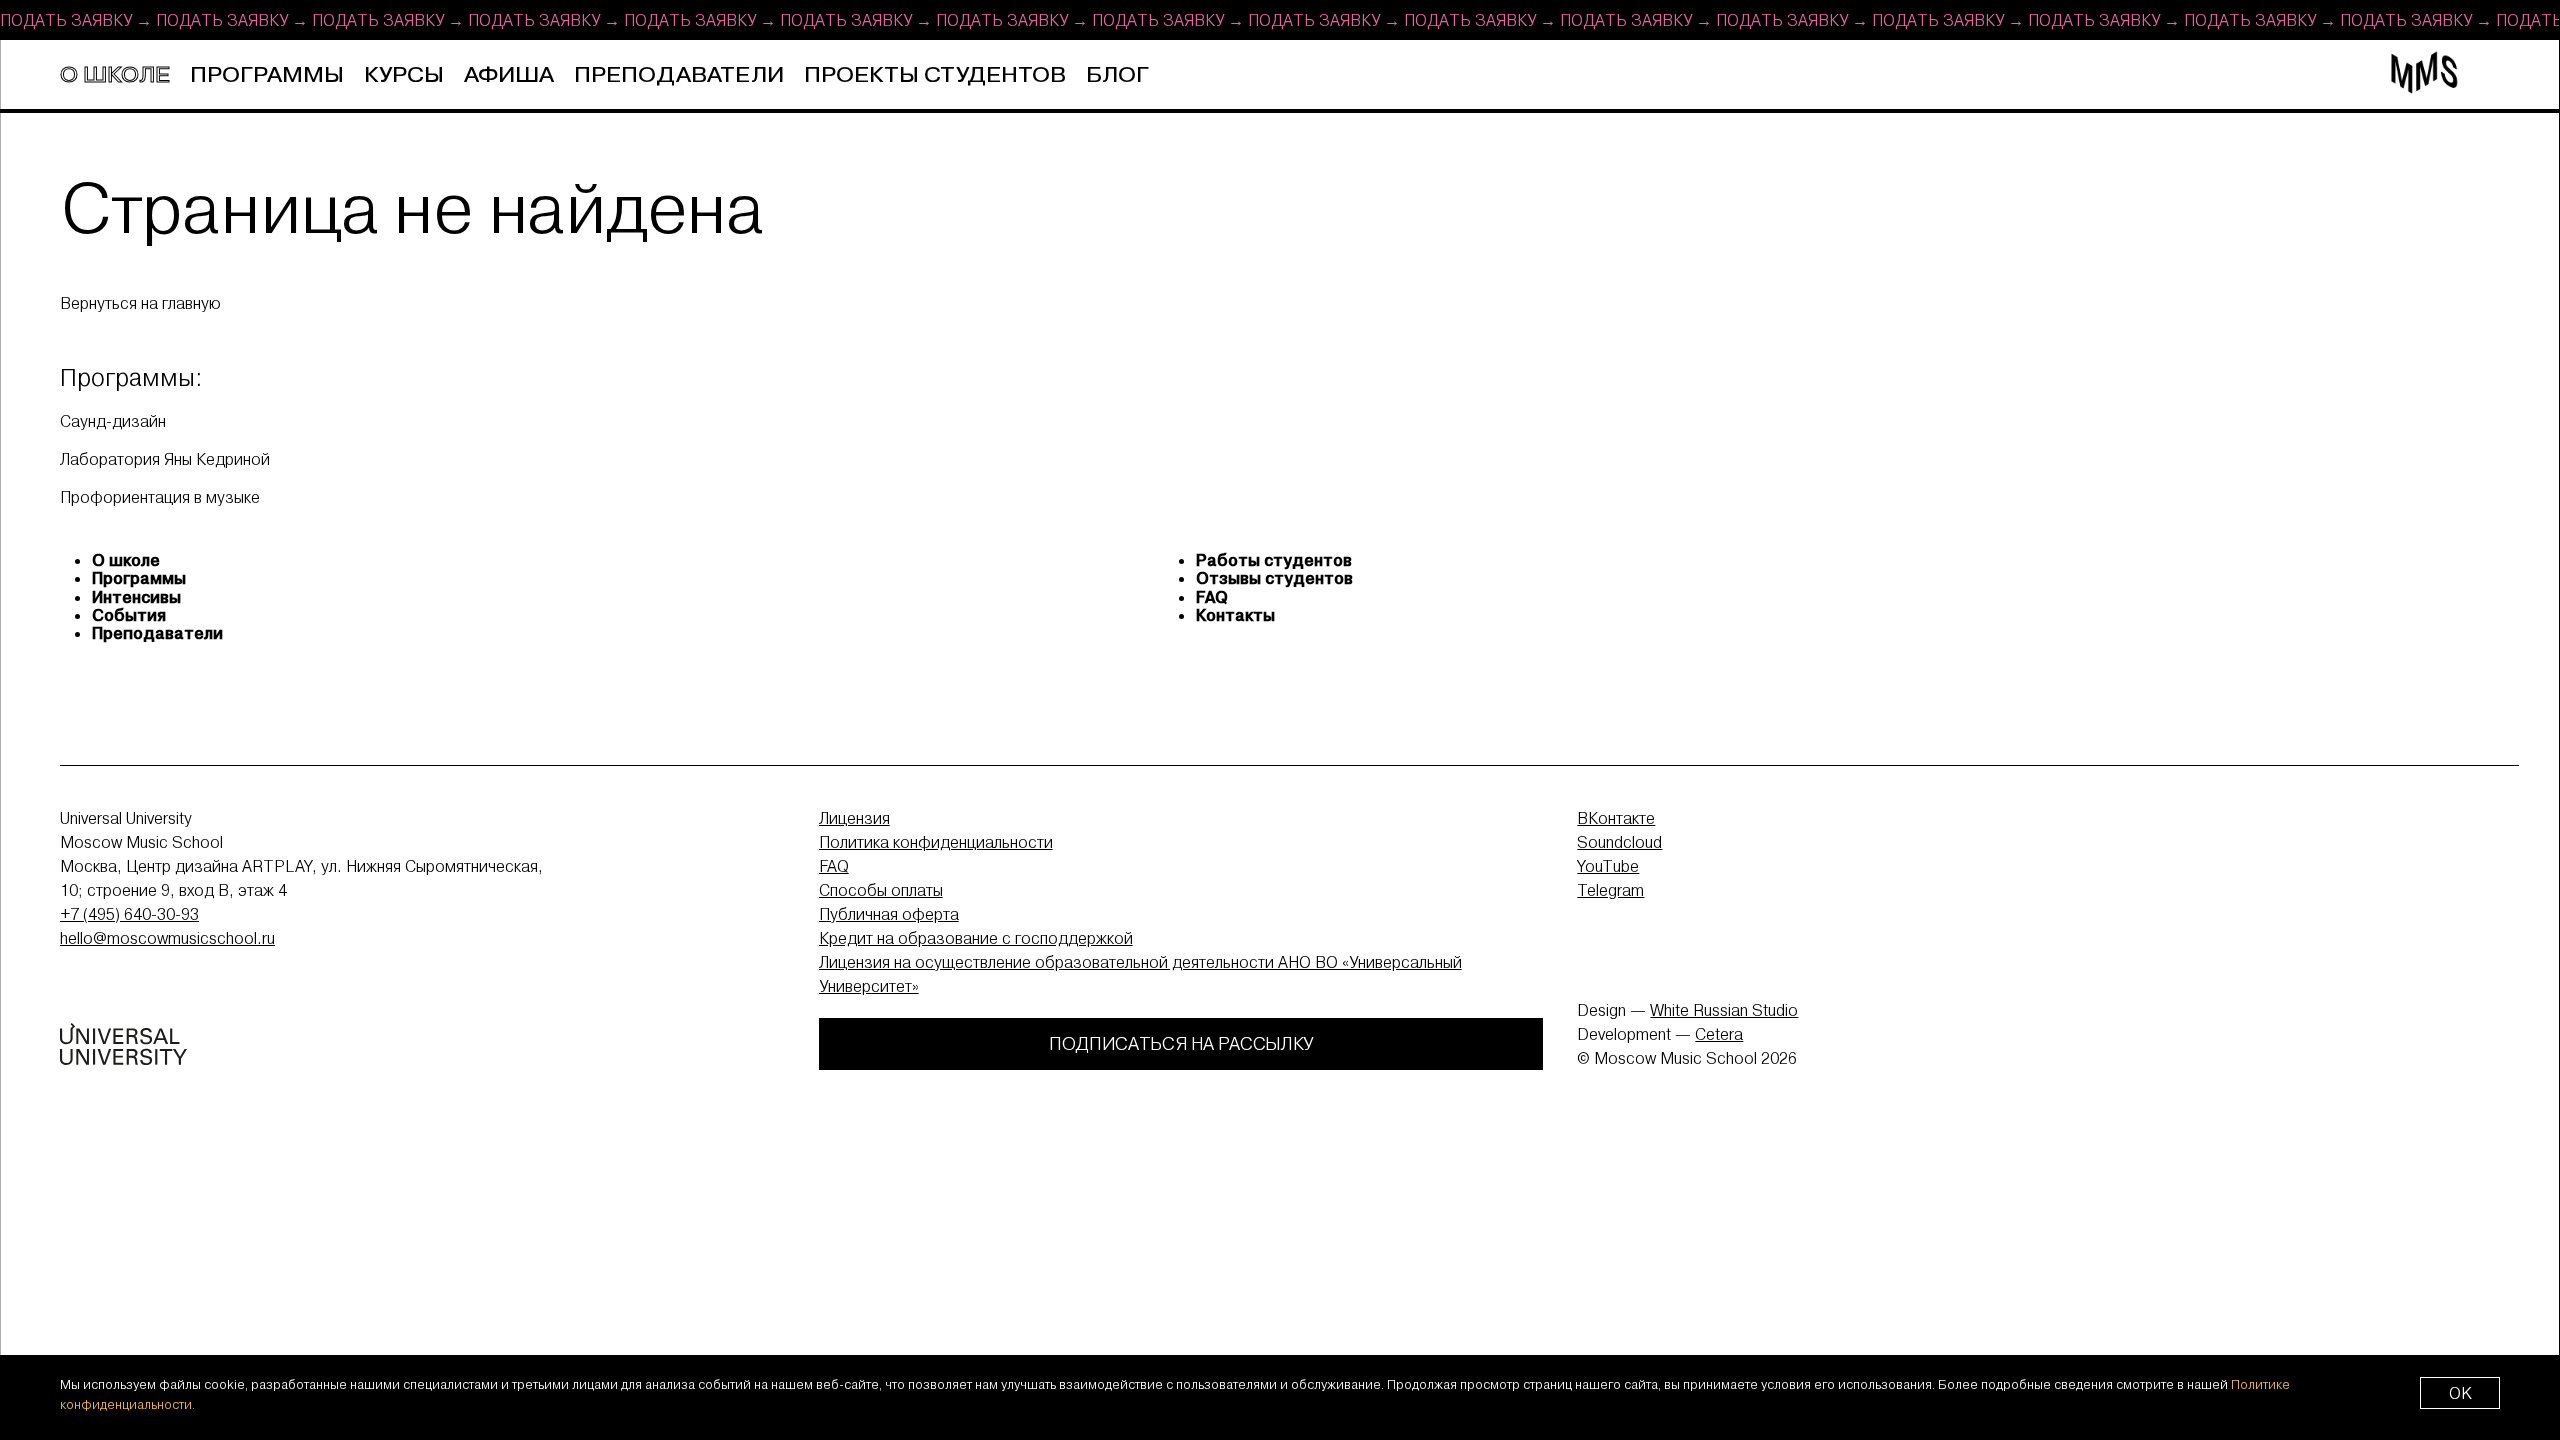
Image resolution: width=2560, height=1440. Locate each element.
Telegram (1610, 890)
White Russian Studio (1724, 1010)
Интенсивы (136, 597)
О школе (115, 75)
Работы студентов (1274, 560)
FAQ (1212, 597)
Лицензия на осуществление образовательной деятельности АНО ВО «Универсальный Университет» (1140, 974)
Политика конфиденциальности (936, 842)
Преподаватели (679, 75)
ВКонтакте (1616, 818)
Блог (1117, 75)
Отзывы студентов (1274, 578)
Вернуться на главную (140, 303)
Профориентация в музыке (160, 496)
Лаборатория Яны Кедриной (165, 458)
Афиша (509, 75)
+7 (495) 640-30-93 (129, 914)
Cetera (1719, 1034)
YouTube (1608, 866)
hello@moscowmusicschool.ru (167, 938)
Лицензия (854, 818)
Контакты (1235, 615)
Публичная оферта (889, 914)
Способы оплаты (881, 890)
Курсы (404, 75)
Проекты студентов (935, 75)
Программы (267, 75)
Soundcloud (1619, 842)
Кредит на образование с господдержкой (976, 938)
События (129, 615)
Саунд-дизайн (113, 420)
